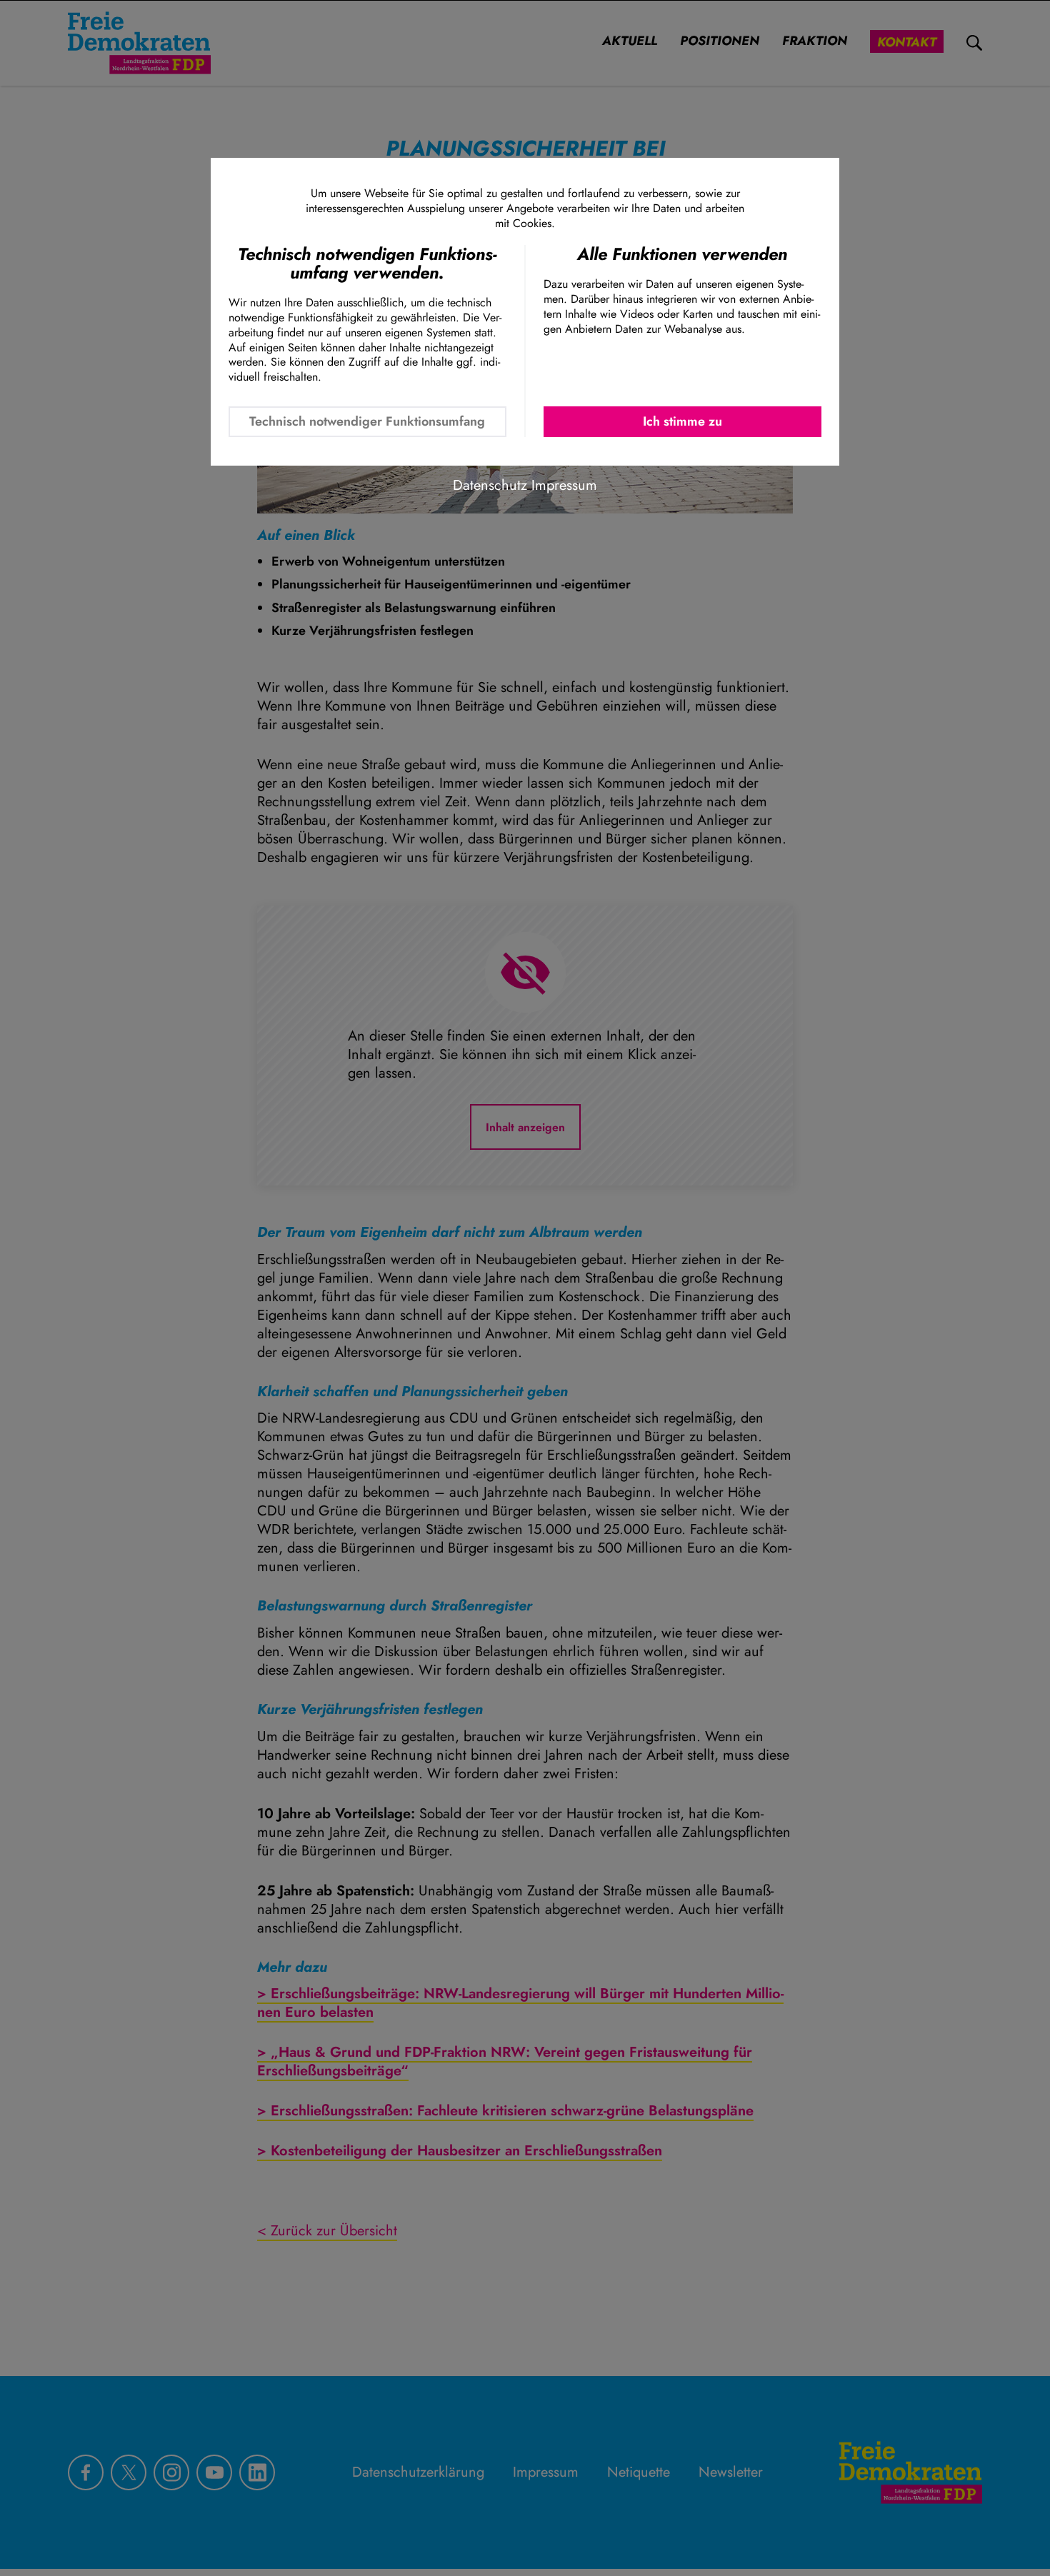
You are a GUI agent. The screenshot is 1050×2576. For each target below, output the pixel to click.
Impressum (564, 485)
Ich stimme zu (682, 421)
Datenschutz (490, 485)
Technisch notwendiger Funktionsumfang (367, 421)
